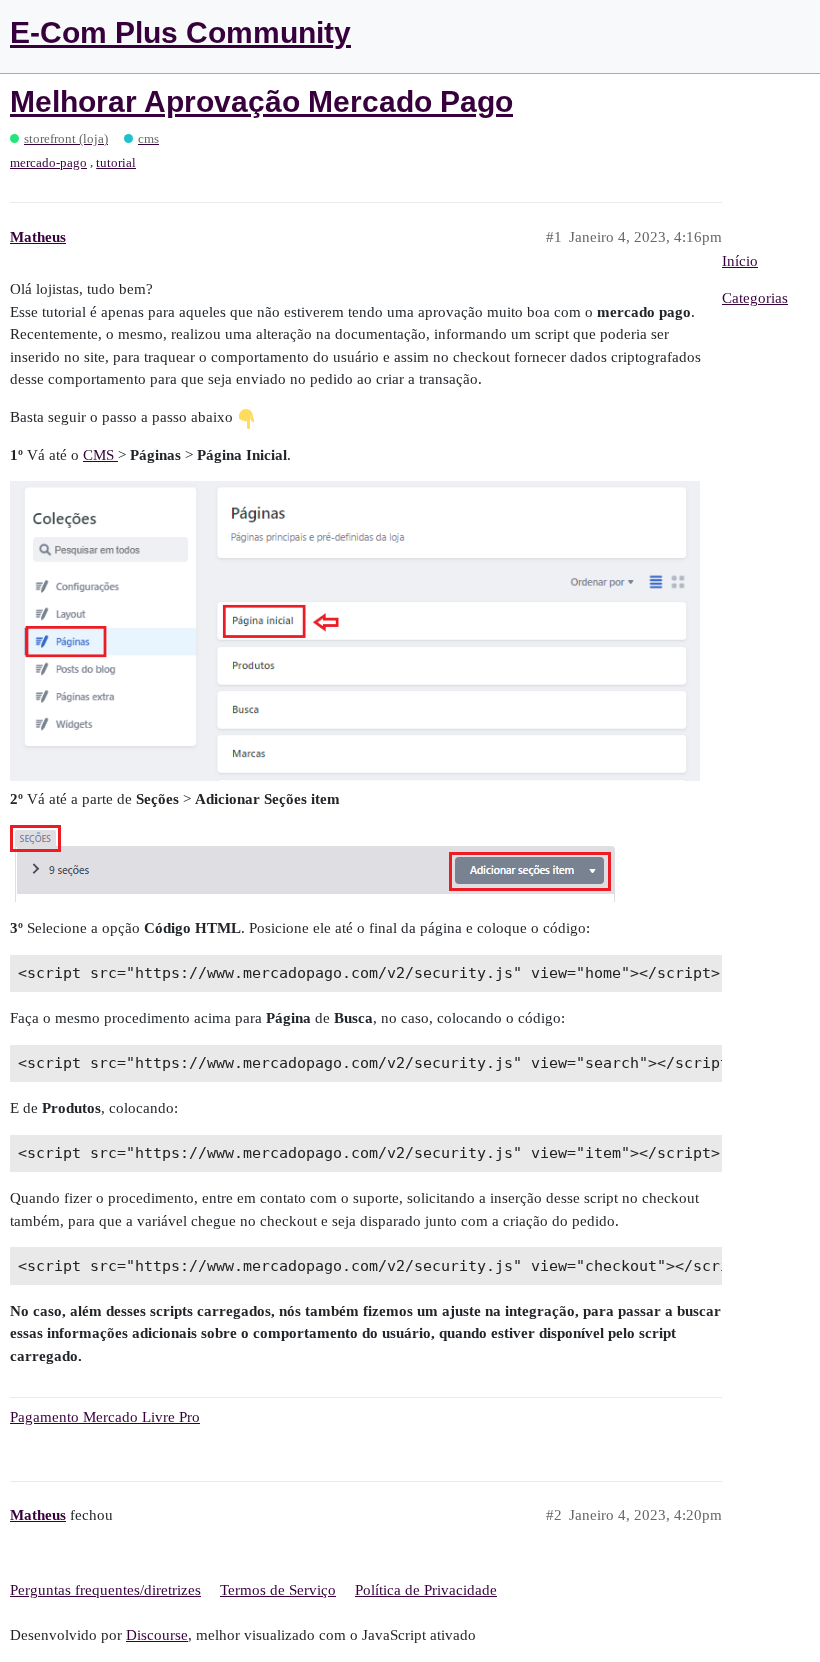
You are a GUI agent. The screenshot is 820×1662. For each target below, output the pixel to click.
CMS (100, 455)
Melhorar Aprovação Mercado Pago (261, 101)
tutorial (116, 162)
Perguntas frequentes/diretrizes (105, 1590)
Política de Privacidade (426, 1590)
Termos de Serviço (278, 1590)
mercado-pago (48, 162)
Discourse (157, 1635)
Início (740, 261)
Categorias (755, 298)
